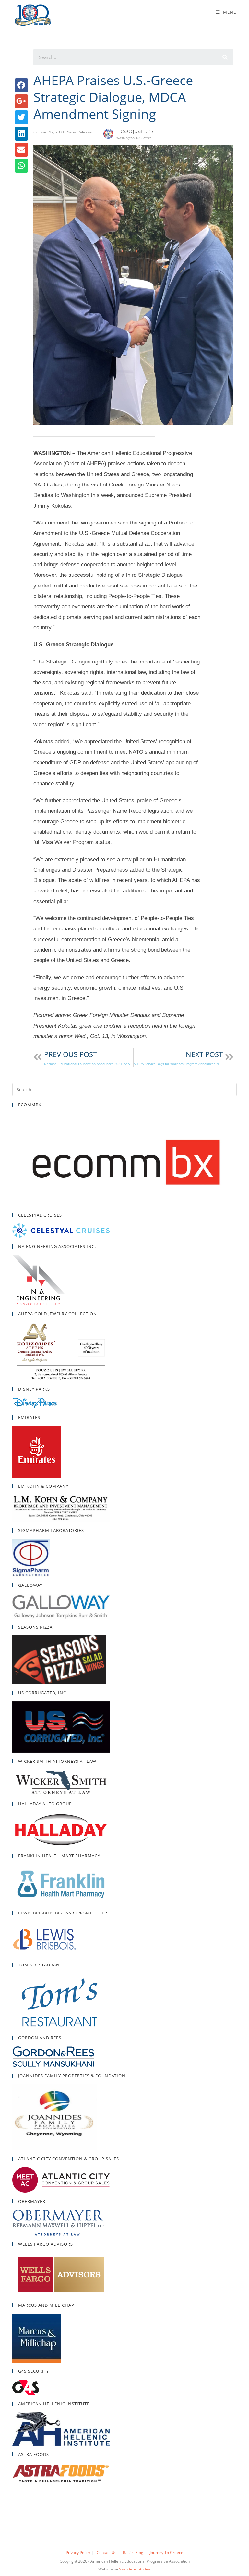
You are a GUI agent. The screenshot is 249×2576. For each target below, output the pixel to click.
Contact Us (107, 2552)
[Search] (225, 57)
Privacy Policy (78, 2552)
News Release (79, 132)
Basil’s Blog (133, 2552)
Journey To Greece (166, 2552)
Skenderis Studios (135, 2569)
